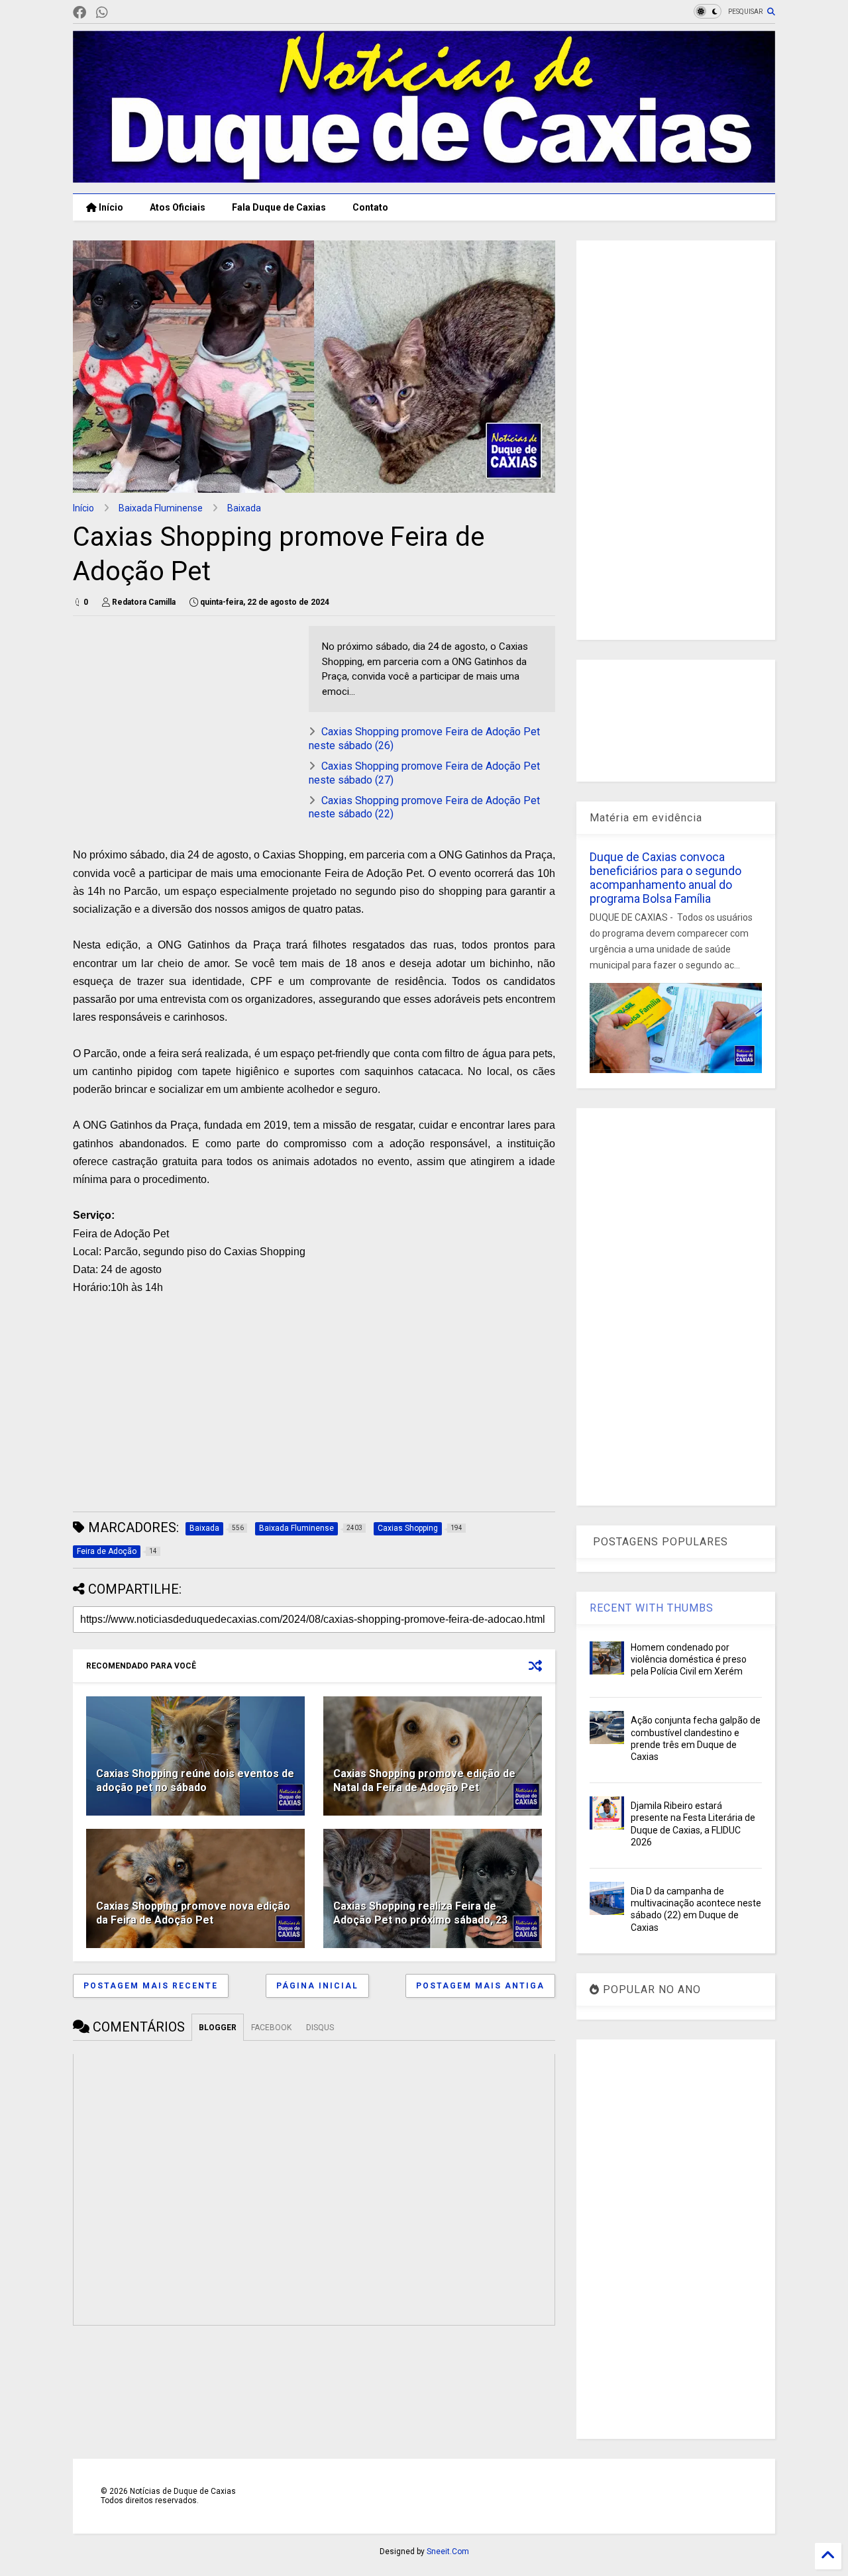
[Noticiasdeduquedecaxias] (123, 13)
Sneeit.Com (448, 2551)
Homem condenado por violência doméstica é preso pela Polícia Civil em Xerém (689, 1659)
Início (110, 207)
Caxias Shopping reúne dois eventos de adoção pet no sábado (195, 1780)
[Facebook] (79, 13)
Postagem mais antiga (480, 1986)
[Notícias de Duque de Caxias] (424, 177)
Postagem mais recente (151, 1986)
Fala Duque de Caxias (279, 207)
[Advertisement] (184, 719)
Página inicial (317, 1986)
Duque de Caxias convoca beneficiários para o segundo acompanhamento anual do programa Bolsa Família (665, 878)
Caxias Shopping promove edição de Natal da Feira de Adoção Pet (424, 1780)
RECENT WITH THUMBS (652, 1608)
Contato (370, 207)
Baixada (244, 508)
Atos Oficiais (178, 207)
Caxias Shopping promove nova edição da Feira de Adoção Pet (193, 1913)
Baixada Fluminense (161, 508)
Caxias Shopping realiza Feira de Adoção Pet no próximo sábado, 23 (420, 1913)
